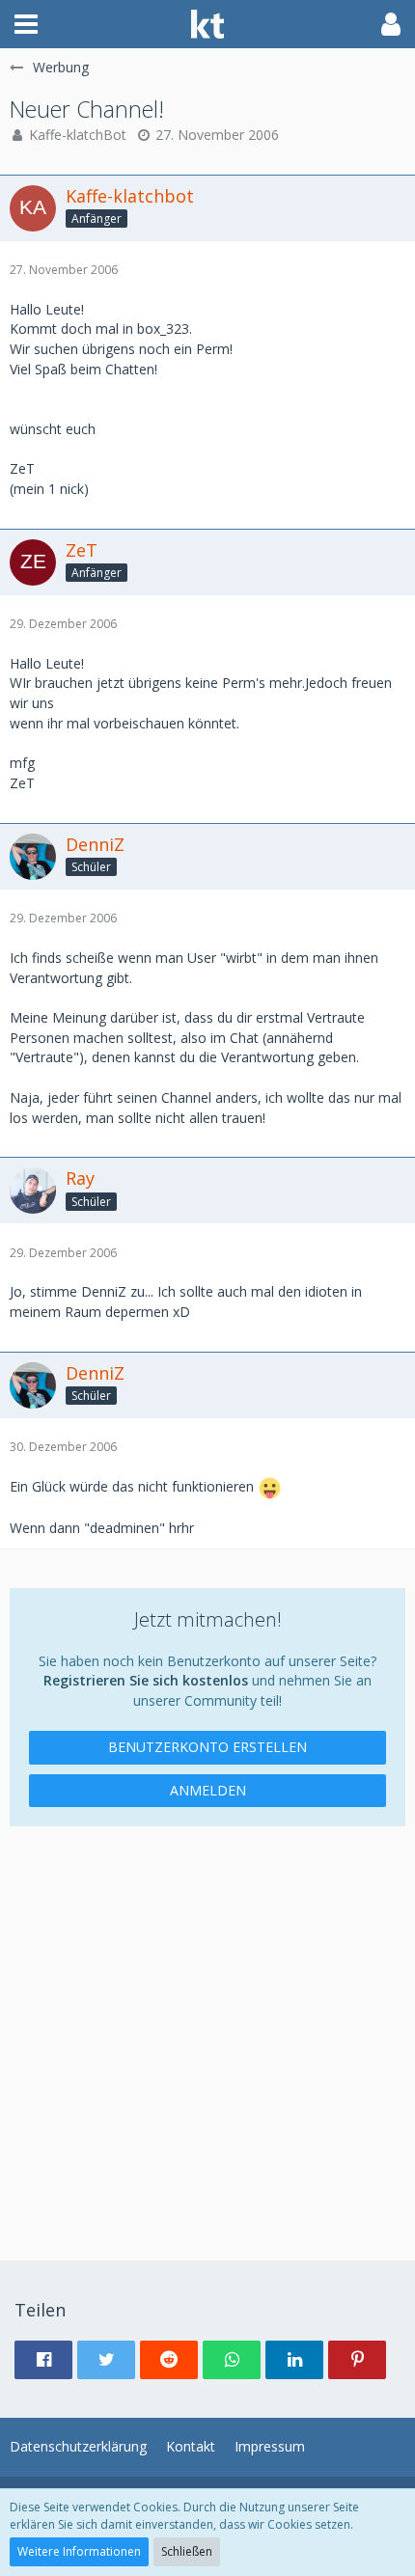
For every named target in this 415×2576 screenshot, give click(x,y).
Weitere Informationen (79, 2551)
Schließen (187, 2551)
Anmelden (208, 1790)
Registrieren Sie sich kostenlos (146, 1680)
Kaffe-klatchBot (78, 135)
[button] (26, 24)
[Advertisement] (207, 2034)
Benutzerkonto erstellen (207, 1747)
